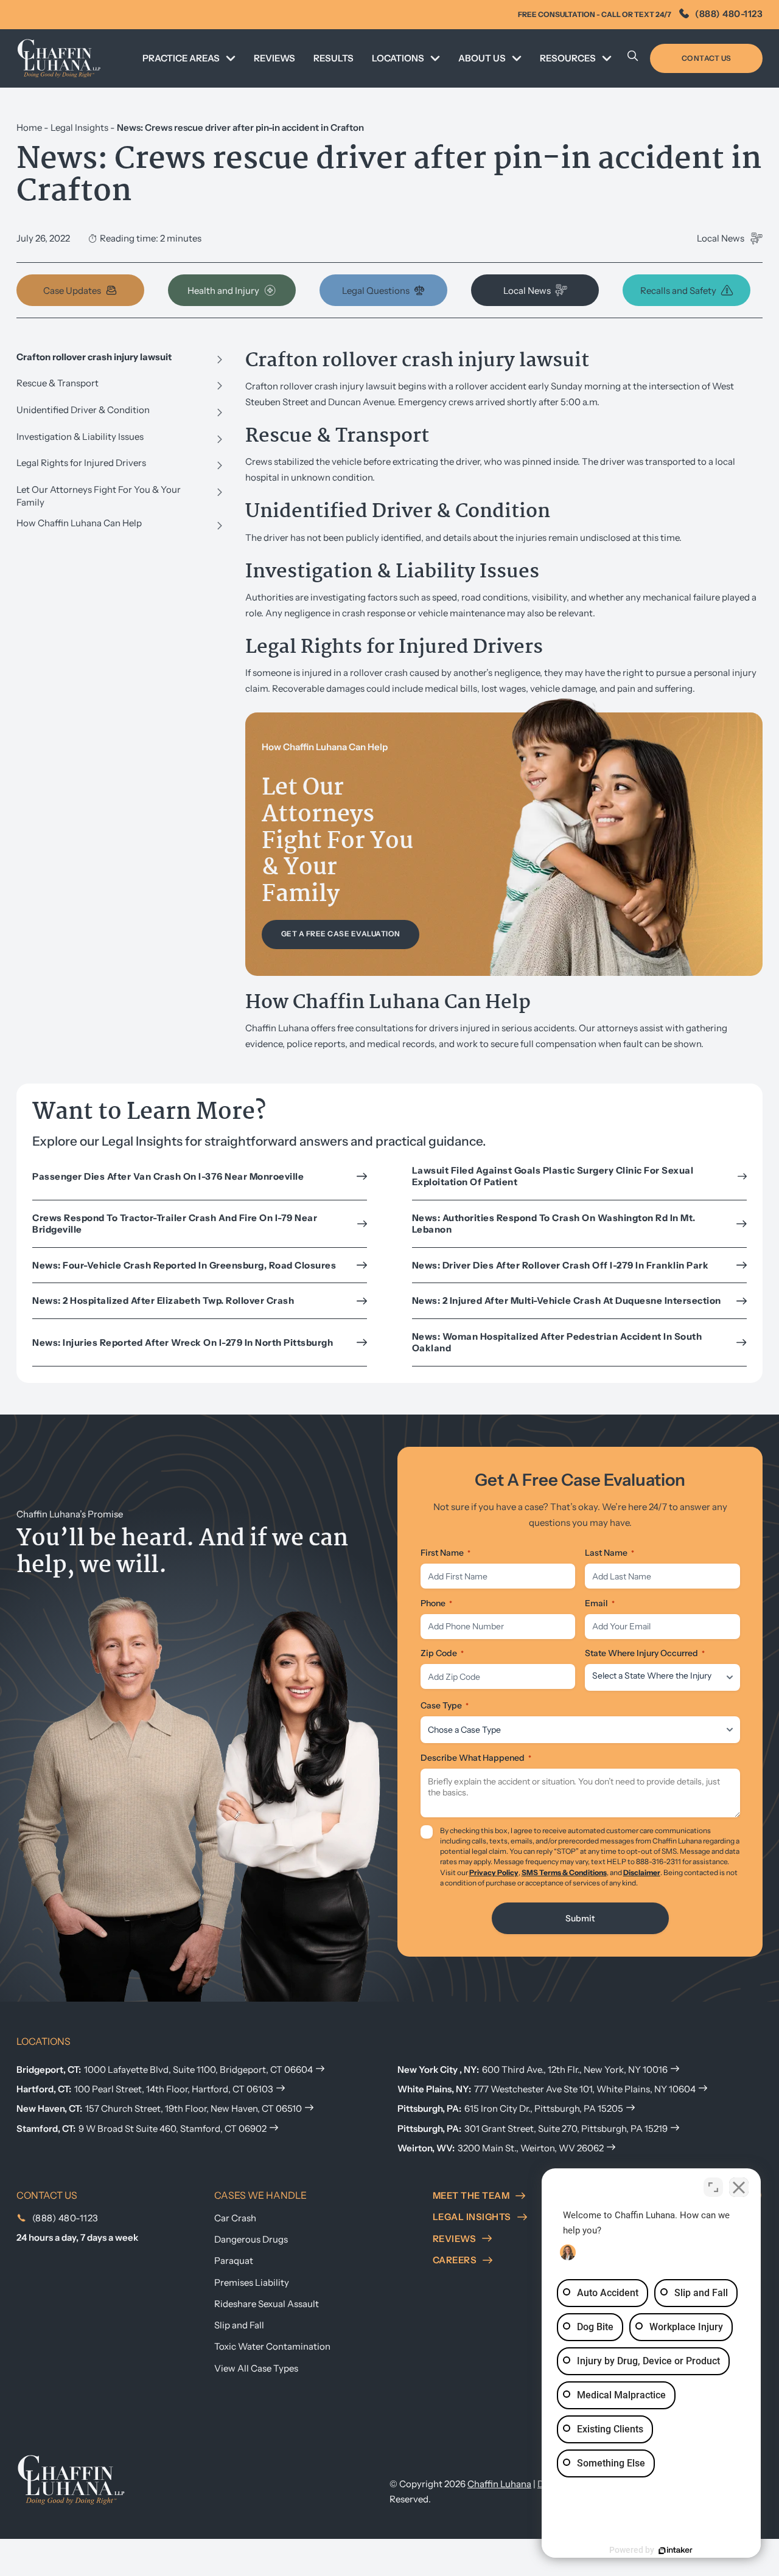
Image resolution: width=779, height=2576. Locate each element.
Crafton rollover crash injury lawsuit (94, 357)
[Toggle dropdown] (231, 58)
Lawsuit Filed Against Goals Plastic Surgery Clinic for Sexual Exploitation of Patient (553, 1176)
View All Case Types (256, 2368)
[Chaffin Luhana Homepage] (59, 58)
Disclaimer (642, 1872)
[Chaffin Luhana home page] (71, 2479)
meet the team (471, 2195)
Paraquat (234, 2261)
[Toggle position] (713, 2187)
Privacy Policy (494, 1872)
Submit (580, 1918)
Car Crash (235, 2218)
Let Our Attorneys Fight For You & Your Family (99, 496)
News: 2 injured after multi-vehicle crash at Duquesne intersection (567, 1300)
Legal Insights (79, 127)
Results (334, 58)
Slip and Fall (239, 2325)
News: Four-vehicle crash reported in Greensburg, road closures (184, 1265)
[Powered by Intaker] (676, 2550)
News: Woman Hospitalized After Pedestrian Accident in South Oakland (557, 1342)
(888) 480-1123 (729, 14)
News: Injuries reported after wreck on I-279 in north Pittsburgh (183, 1342)
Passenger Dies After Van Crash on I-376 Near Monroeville (168, 1176)
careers (455, 2260)
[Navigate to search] (633, 58)
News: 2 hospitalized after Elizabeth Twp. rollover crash (163, 1300)
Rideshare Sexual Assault (267, 2304)
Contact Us (707, 58)
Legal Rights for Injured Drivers (81, 463)
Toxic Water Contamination (272, 2346)
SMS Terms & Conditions (564, 1872)
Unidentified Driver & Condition (83, 410)
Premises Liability (252, 2282)
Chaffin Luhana (499, 2484)
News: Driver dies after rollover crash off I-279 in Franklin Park (561, 1265)
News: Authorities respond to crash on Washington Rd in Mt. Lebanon (554, 1224)
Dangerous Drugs (251, 2239)
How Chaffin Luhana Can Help (79, 523)
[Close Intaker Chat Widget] (739, 2187)
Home (29, 127)
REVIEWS (274, 58)
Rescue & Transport (58, 383)
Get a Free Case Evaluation (341, 934)
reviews (455, 2239)
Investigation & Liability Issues (80, 437)
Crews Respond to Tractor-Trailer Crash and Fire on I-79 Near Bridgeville (175, 1224)
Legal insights (472, 2217)
